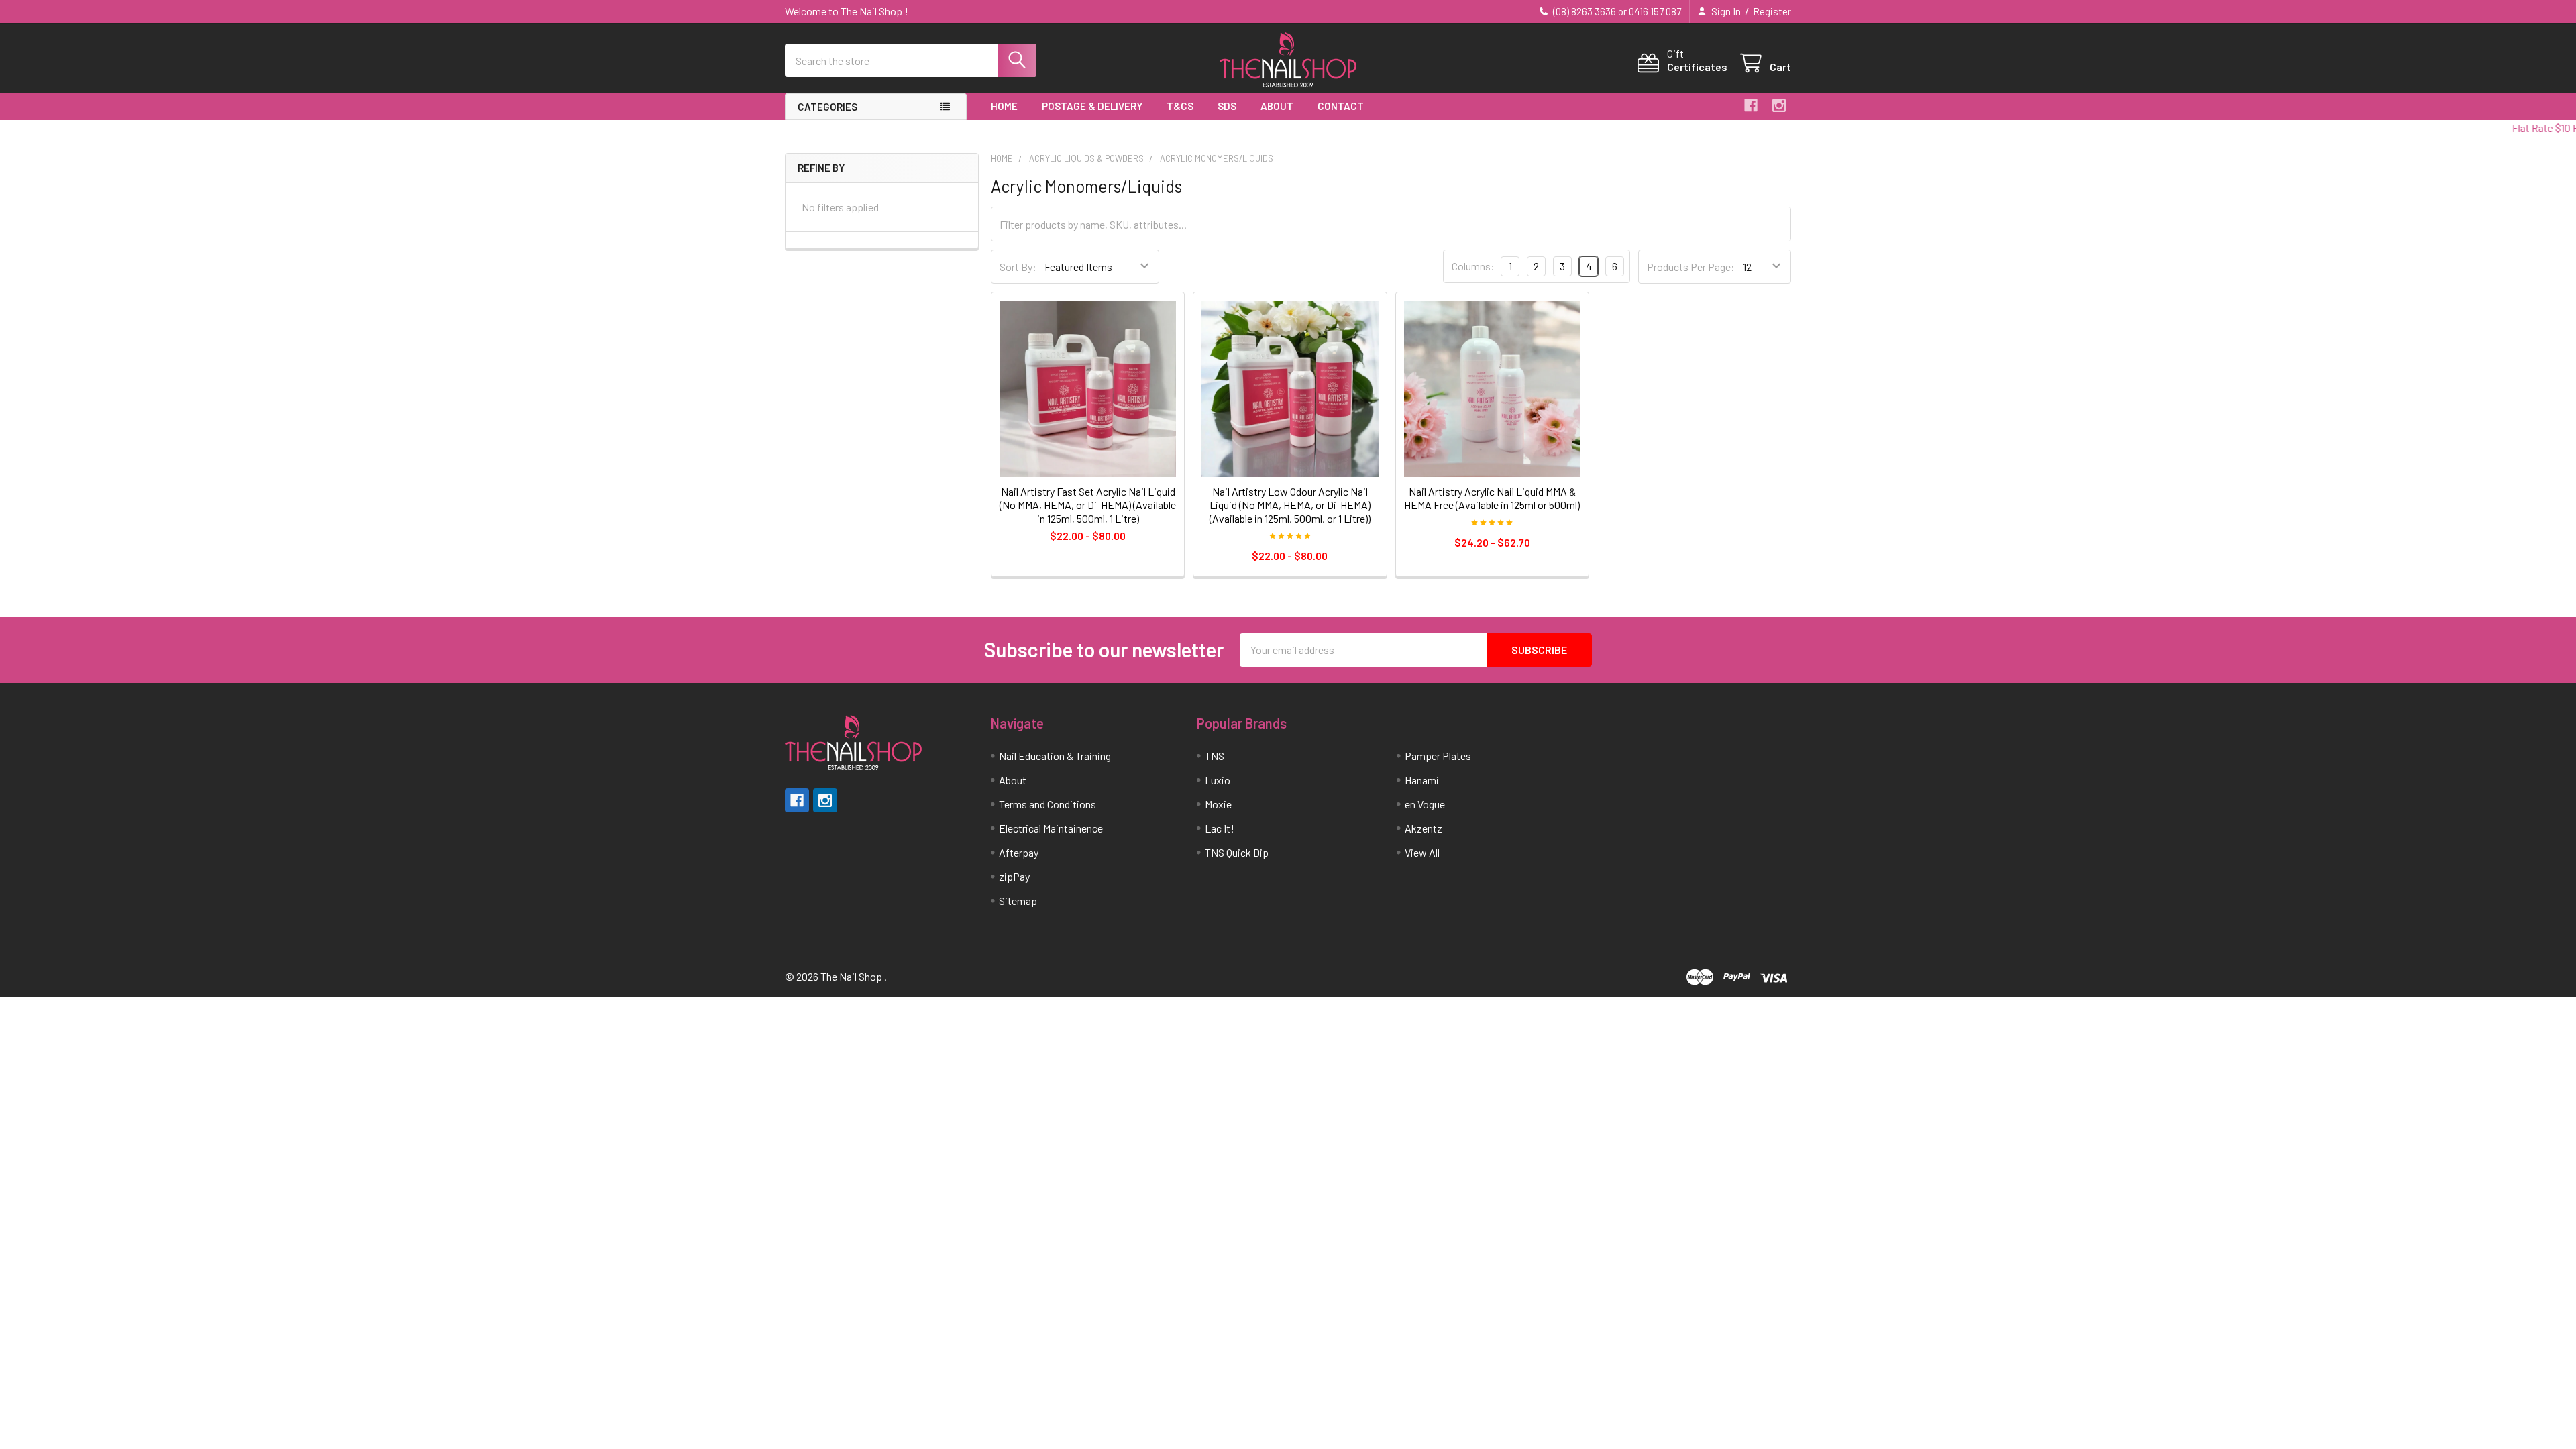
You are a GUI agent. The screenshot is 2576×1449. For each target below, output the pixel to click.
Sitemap (1018, 901)
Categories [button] (827, 107)
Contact (1341, 106)
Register (1772, 11)
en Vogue (1425, 804)
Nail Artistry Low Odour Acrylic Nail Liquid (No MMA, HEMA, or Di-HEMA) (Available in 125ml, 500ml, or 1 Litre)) (1290, 505)
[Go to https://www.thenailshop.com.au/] (1288, 61)
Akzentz (1424, 828)
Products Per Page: (1691, 267)
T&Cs (1180, 106)
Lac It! (1220, 828)
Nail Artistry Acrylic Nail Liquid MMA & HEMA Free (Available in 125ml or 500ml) (1492, 498)
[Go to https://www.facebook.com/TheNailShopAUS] (1751, 105)
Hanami (1422, 780)
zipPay (1014, 876)
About (1277, 106)
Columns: (1473, 266)
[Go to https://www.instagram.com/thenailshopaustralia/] (1779, 105)
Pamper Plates (1438, 756)
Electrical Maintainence (1051, 828)
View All (1422, 852)
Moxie (1218, 804)
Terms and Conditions (1048, 804)
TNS (1215, 756)
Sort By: (1018, 267)
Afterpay (1019, 852)
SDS (1227, 106)
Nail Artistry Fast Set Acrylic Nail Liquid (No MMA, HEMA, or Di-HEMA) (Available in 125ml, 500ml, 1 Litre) (1088, 505)
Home (1004, 106)
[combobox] (911, 60)
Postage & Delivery (1092, 106)
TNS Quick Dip (1237, 852)
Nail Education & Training (1055, 756)
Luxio (1218, 780)
